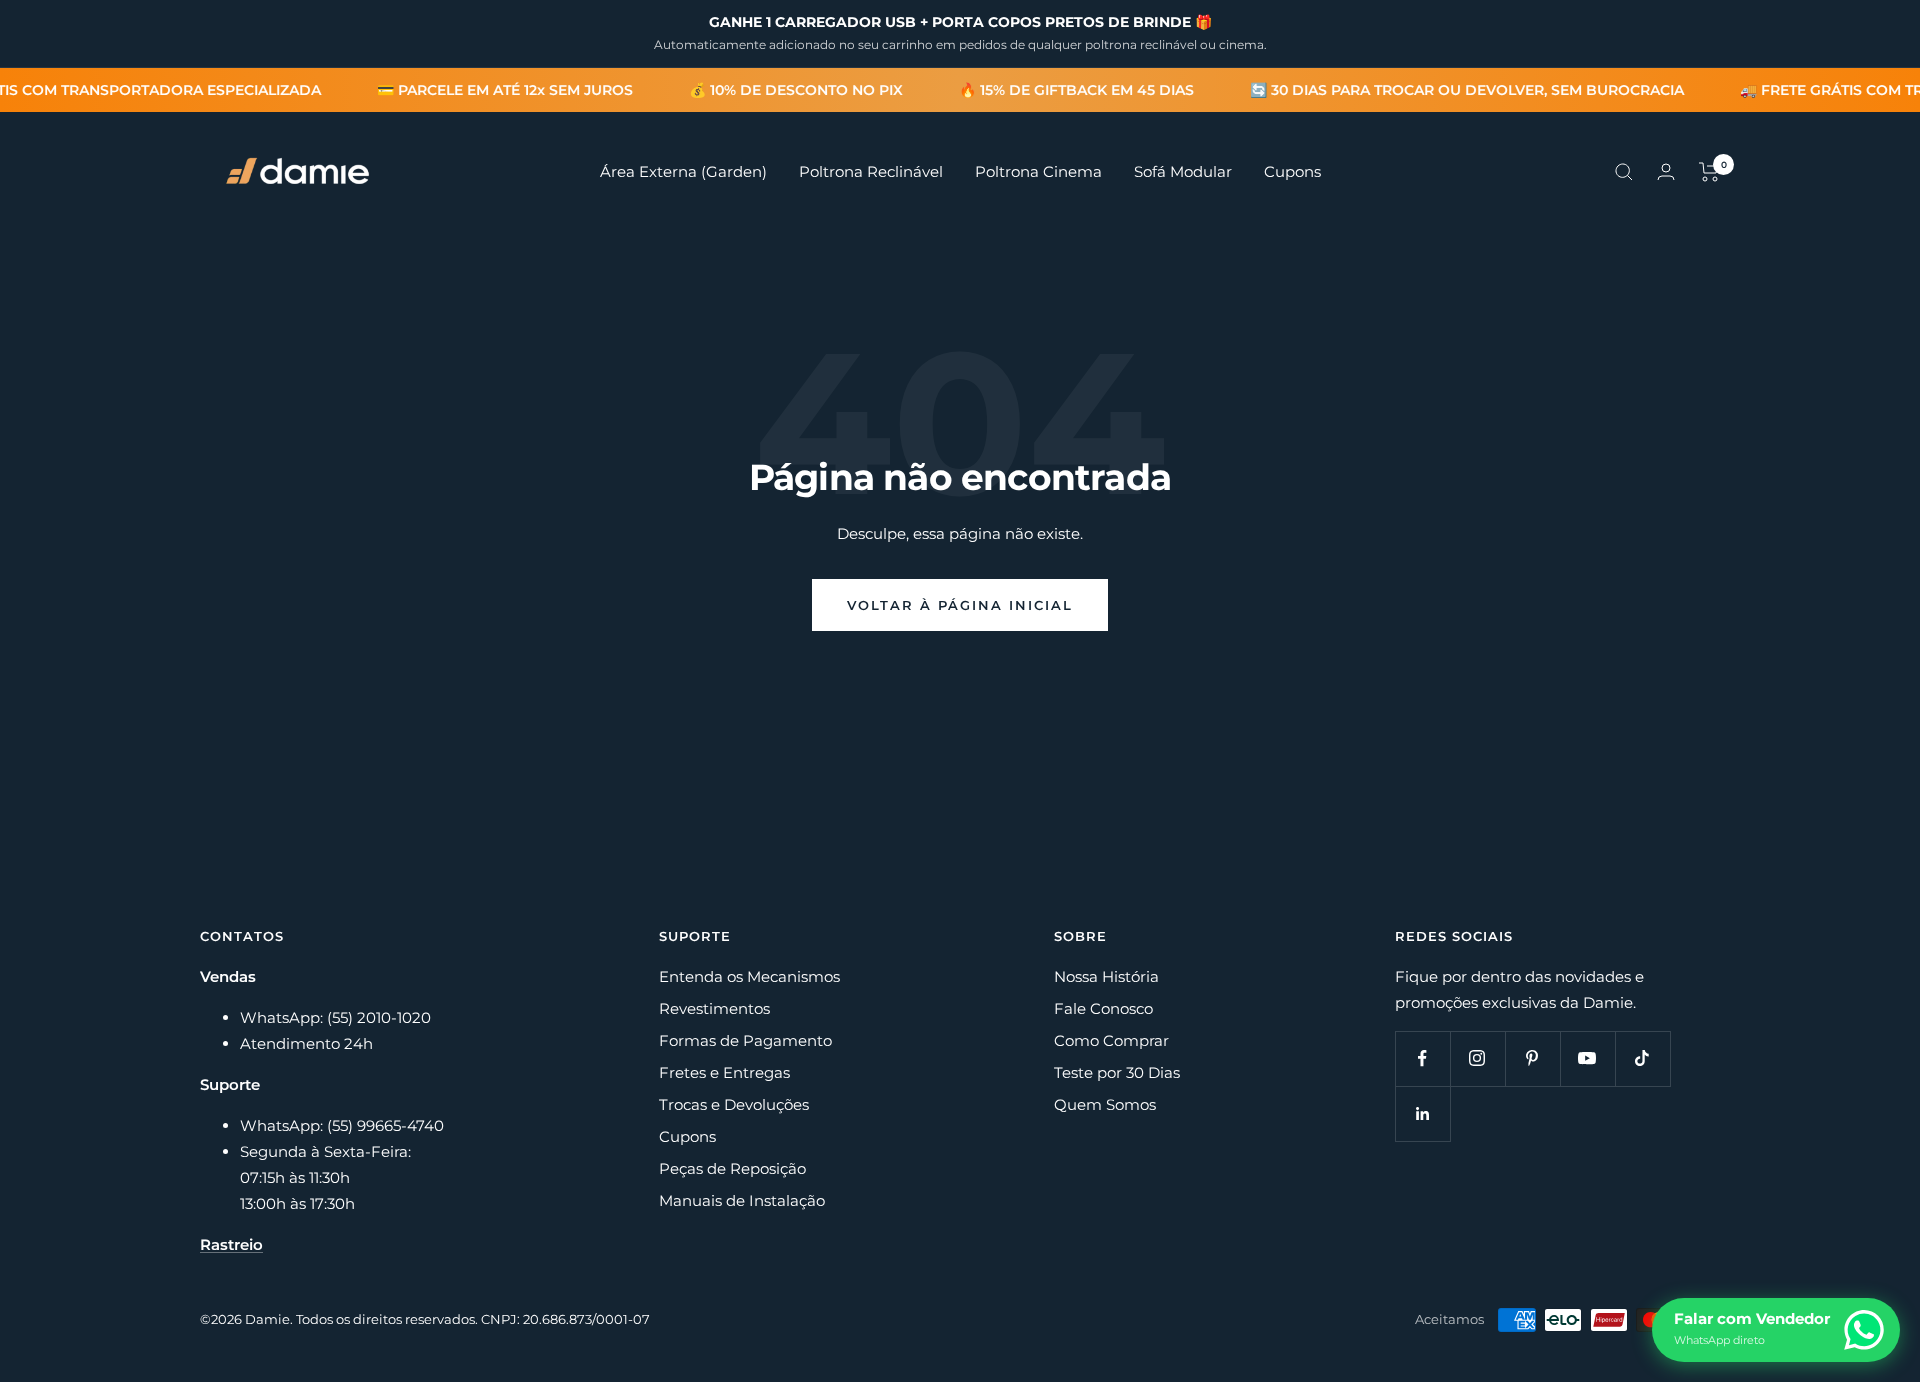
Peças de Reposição (732, 1168)
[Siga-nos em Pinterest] (1532, 1058)
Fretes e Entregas (724, 1072)
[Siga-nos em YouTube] (1587, 1058)
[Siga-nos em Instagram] (1477, 1058)
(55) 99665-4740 (385, 1125)
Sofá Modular (1183, 171)
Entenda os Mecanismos (749, 976)
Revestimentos (714, 1008)
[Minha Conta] (1666, 171)
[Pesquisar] (1624, 172)
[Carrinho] (1709, 172)
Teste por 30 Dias (1117, 1072)
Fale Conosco (1103, 1008)
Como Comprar (1111, 1040)
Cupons (1292, 171)
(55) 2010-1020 (379, 1017)
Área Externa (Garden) (683, 171)
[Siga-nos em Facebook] (1422, 1058)
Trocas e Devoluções (734, 1104)
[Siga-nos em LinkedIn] (1422, 1113)
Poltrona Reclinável (871, 171)
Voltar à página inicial (960, 605)
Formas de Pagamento (745, 1040)
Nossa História (1106, 976)
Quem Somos (1105, 1104)
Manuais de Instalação (742, 1200)
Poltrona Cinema (1038, 171)
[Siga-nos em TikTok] (1642, 1058)
